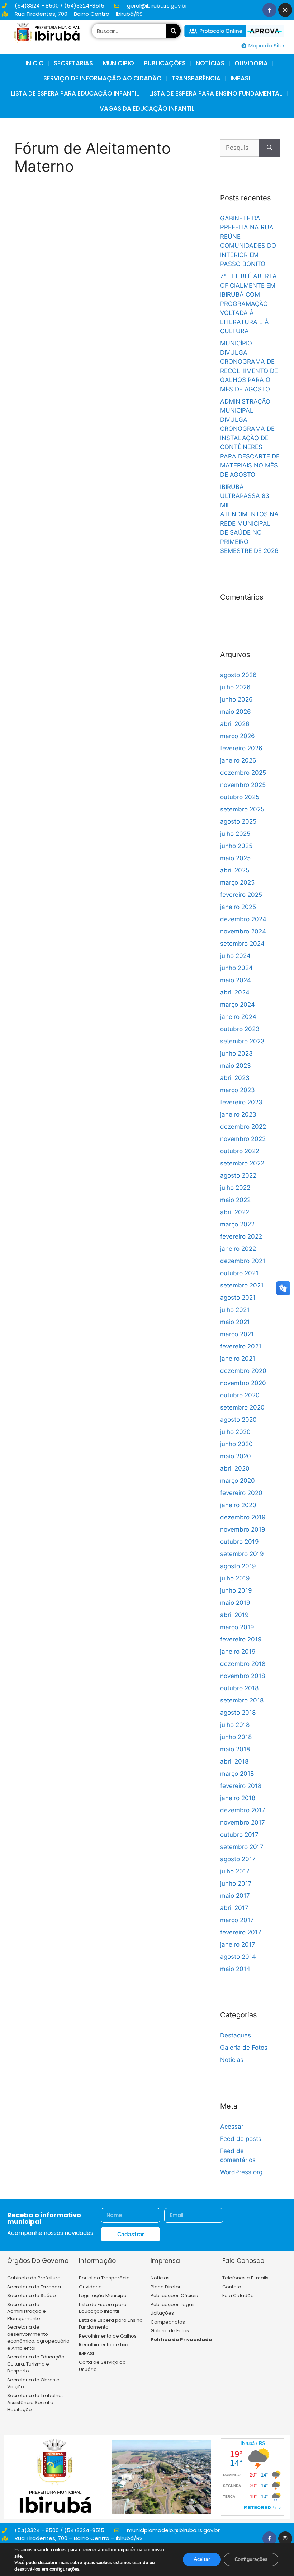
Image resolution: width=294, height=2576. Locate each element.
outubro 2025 (240, 797)
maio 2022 (235, 1200)
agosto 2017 (238, 1859)
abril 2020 (235, 1468)
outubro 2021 (239, 1273)
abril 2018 (234, 1761)
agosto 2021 (238, 1298)
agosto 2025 (238, 821)
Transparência (196, 78)
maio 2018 (235, 1749)
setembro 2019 (242, 1554)
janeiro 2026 (238, 760)
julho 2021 (235, 1310)
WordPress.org (241, 2172)
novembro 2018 (243, 1676)
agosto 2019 (238, 1566)
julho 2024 (235, 956)
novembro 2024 (243, 931)
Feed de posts (241, 2139)
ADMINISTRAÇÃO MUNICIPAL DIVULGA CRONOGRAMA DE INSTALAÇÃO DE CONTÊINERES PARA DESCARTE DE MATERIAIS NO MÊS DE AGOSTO (250, 438)
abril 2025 (235, 870)
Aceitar (202, 2559)
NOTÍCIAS (210, 63)
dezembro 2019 (243, 1517)
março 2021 (237, 1334)
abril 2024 (235, 992)
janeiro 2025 (238, 907)
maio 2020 (236, 1456)
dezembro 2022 (243, 1127)
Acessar (232, 2127)
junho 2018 (236, 1737)
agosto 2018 (238, 1713)
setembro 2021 (242, 1285)
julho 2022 (235, 1188)
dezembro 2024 (243, 919)
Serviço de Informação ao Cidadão (103, 78)
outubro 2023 (240, 1029)
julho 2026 (235, 687)
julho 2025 (235, 834)
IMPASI (240, 78)
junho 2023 (236, 1053)
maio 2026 (236, 712)
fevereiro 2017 (241, 1932)
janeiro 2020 (238, 1505)
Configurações (251, 2559)
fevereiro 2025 (241, 895)
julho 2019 (235, 1578)
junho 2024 (236, 968)
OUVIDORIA (251, 63)
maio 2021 (235, 1322)
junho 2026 (236, 699)
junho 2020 (236, 1444)
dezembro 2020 (243, 1371)
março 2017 (237, 1920)
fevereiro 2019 (241, 1639)
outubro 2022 (240, 1151)
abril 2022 (235, 1212)
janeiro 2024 (238, 1017)
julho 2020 (235, 1432)
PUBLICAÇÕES (165, 63)
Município (118, 63)
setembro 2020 (242, 1407)
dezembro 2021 (243, 1261)
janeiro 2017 (238, 1944)
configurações (64, 2569)
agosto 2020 (238, 1420)
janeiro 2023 (238, 1114)
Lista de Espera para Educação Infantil (75, 93)
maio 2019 (235, 1603)
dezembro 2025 (243, 773)
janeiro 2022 (238, 1249)
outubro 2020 (240, 1395)
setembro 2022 (242, 1163)
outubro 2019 (240, 1542)
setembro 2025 (242, 809)
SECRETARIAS (73, 63)
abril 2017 (234, 1908)
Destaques (236, 2035)
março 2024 (238, 1005)
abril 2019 (234, 1615)
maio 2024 (236, 980)
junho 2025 (236, 846)
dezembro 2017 (243, 1810)
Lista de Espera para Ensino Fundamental (216, 93)
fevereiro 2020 (241, 1493)
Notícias (232, 2060)
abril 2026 (235, 724)
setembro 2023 (242, 1041)
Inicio (35, 63)
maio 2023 (236, 1066)
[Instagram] (285, 10)
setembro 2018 (242, 1700)
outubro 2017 (239, 1835)
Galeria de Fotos (244, 2048)
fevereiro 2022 (241, 1236)
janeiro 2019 (238, 1652)
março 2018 (237, 1774)
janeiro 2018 (238, 1798)
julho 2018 (235, 1725)
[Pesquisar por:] (240, 148)
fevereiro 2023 (241, 1102)
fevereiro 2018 (241, 1786)
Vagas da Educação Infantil (147, 108)
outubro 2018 (239, 1688)
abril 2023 (235, 1078)
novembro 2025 (243, 785)
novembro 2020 (243, 1383)
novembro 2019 (243, 1529)
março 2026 (238, 736)
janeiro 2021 (238, 1359)
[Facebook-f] (269, 10)
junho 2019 (236, 1590)
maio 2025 (235, 858)
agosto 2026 (238, 675)
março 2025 (237, 882)
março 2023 (238, 1090)
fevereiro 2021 (241, 1346)
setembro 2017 (242, 1847)
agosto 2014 (238, 1957)
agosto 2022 (238, 1175)
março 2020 (238, 1481)
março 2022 (237, 1224)
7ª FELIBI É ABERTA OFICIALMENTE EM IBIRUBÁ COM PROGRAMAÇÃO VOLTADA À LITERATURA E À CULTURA (248, 304)
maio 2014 (235, 1969)
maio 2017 (235, 1896)
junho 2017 (236, 1883)
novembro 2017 (243, 1822)
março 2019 (237, 1627)
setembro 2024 (242, 944)
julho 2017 (235, 1871)
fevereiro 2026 (241, 748)
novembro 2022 (243, 1139)
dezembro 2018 (243, 1664)
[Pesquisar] (174, 31)
